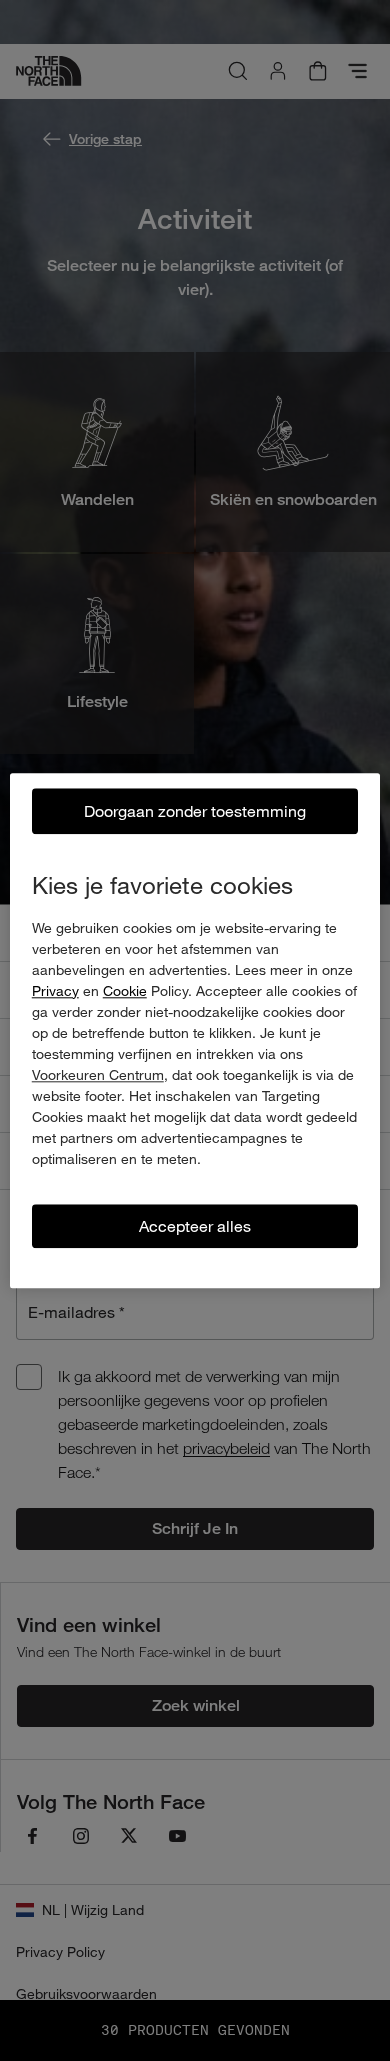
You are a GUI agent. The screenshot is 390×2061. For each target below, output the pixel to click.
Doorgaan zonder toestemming (195, 810)
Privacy (55, 990)
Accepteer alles (195, 1225)
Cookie (125, 990)
